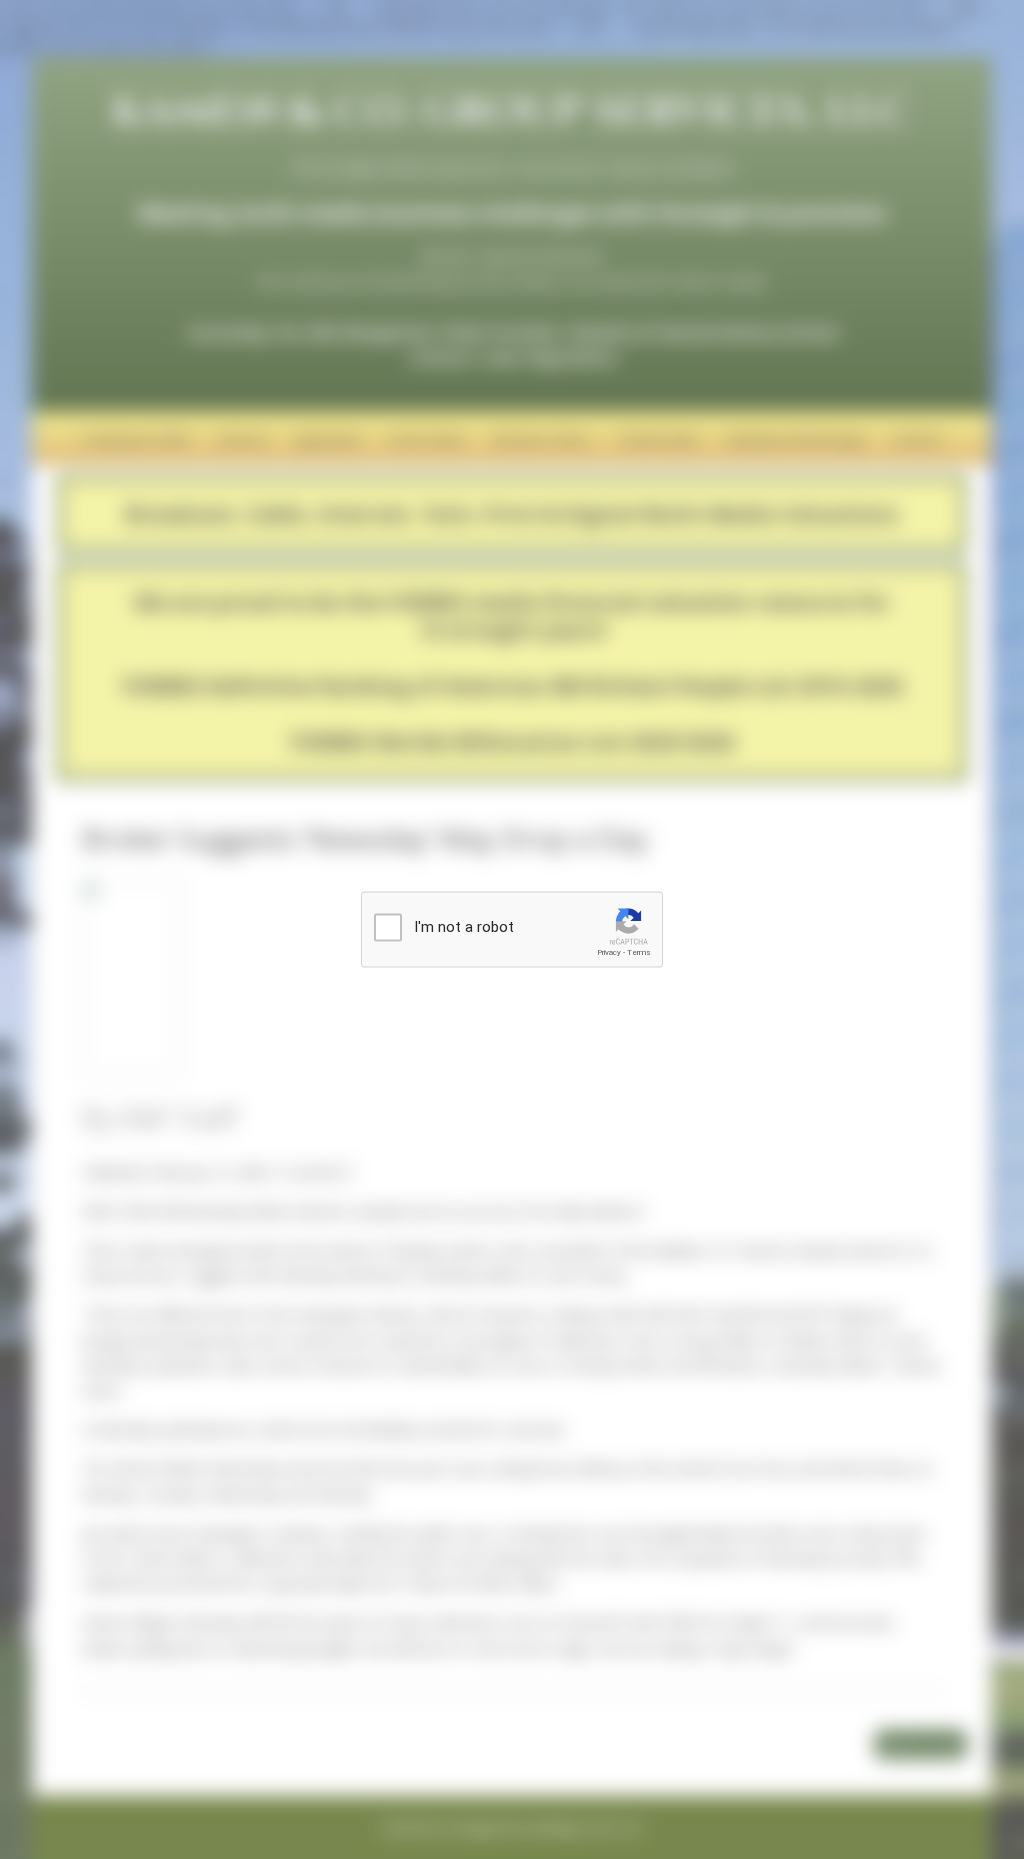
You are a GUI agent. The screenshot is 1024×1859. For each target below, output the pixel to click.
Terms (639, 952)
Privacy (609, 952)
